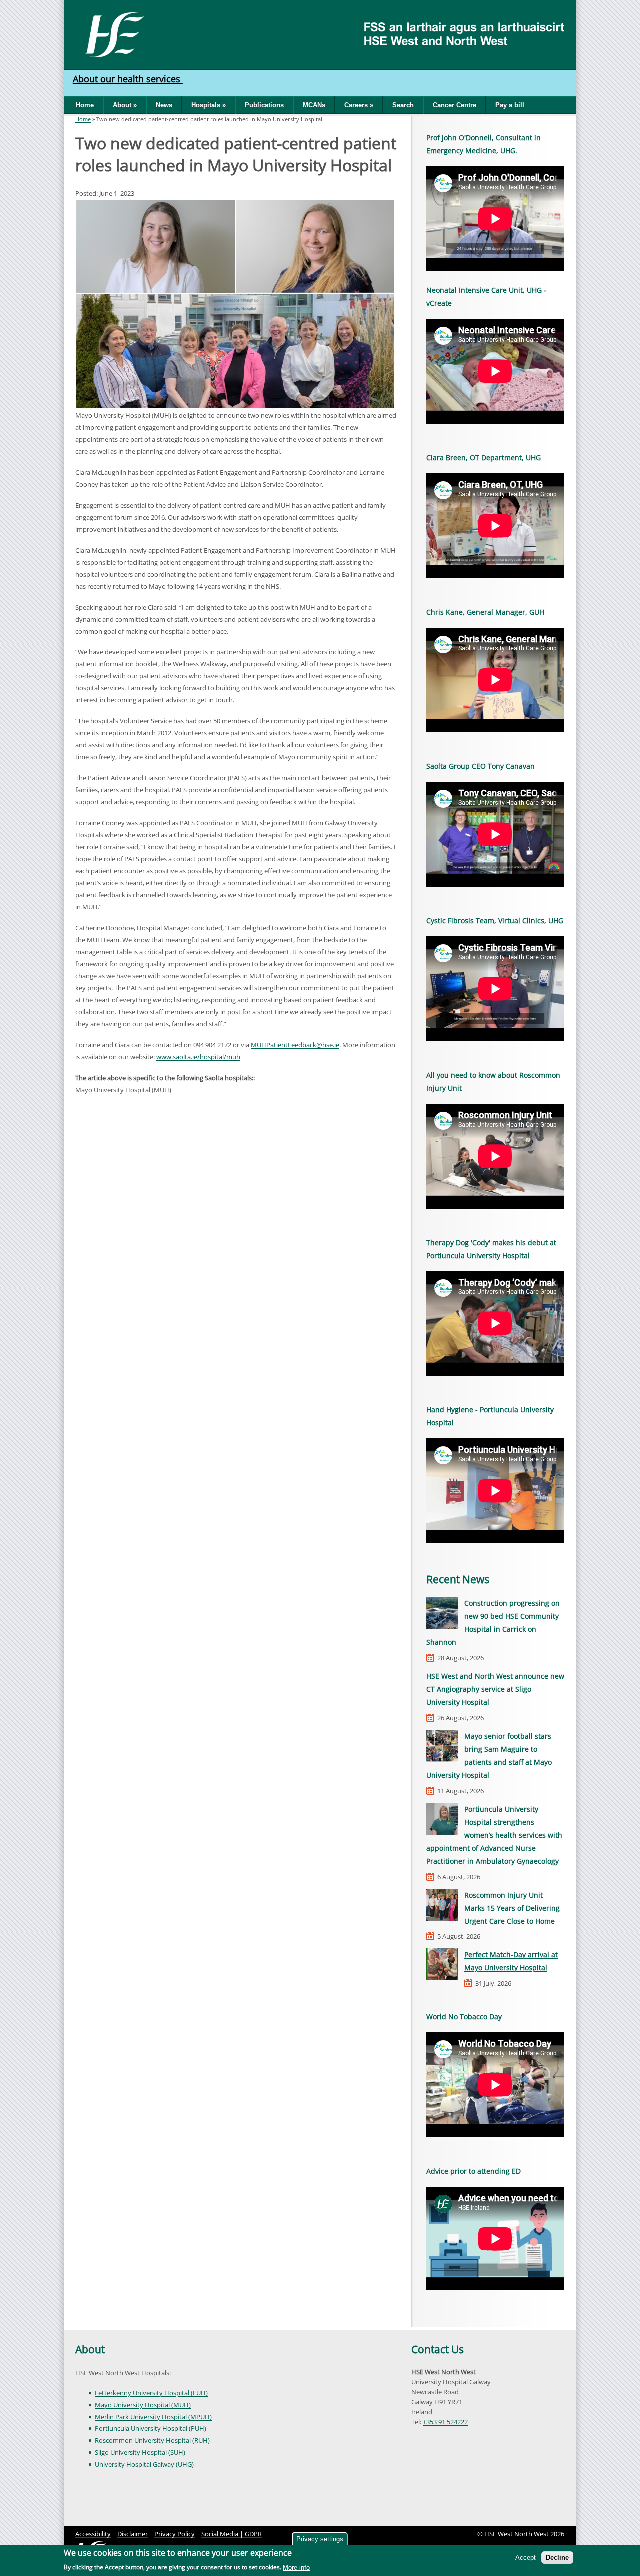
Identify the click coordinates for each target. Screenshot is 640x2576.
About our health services (128, 79)
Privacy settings (320, 2539)
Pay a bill (510, 105)
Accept (526, 2557)
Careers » (359, 105)
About (90, 2349)
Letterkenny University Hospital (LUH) (151, 2393)
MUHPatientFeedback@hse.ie (295, 1045)
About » (125, 105)
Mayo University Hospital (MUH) (143, 2405)
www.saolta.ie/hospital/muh (198, 1057)
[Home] (111, 34)
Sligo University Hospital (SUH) (140, 2452)
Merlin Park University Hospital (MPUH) (153, 2417)
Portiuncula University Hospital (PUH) (151, 2428)
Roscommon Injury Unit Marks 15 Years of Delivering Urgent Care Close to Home (512, 1908)
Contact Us (438, 2349)
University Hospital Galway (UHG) (144, 2464)
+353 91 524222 (445, 2422)
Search (403, 105)
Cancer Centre (455, 105)
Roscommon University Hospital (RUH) (152, 2440)
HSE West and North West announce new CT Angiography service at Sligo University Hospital (495, 1689)
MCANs (314, 105)
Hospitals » (209, 105)
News (164, 105)
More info (296, 2567)
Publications (264, 105)
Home (85, 105)
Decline (557, 2557)
